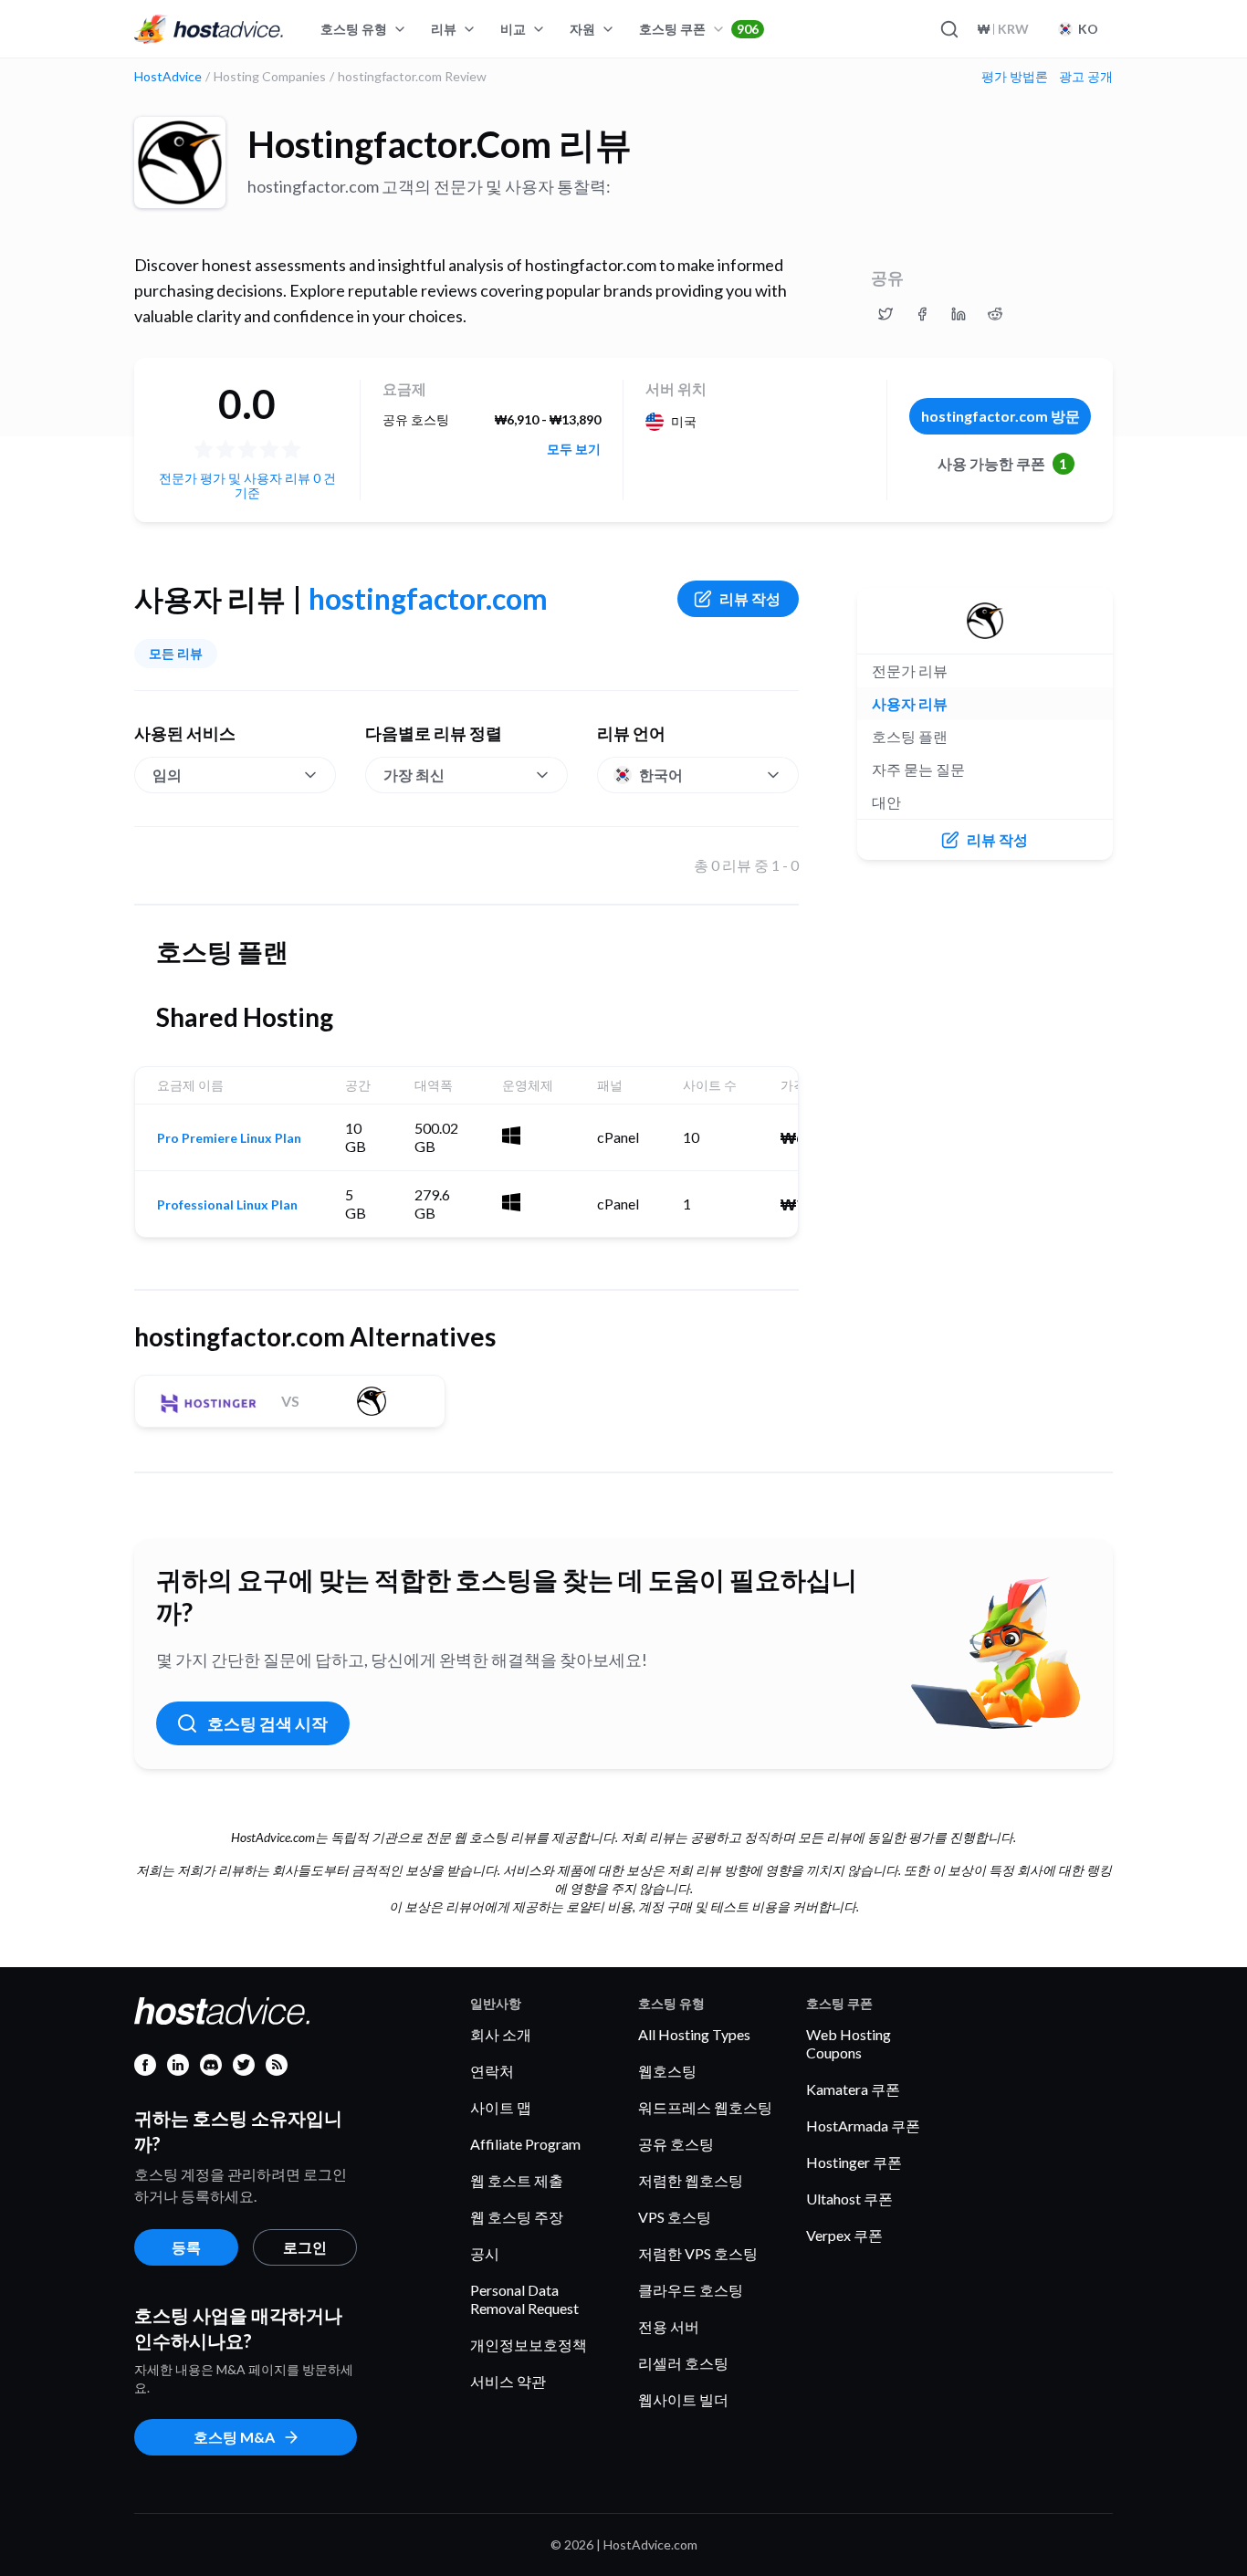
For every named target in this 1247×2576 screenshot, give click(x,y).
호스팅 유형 (354, 29)
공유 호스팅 (676, 2144)
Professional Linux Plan (227, 1205)
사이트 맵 (501, 2107)
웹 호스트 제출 (517, 2180)
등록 (186, 2247)
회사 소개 (501, 2034)
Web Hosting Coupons (849, 2043)
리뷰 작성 (750, 598)
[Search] (948, 29)
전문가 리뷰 (910, 670)
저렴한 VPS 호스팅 (698, 2253)
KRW (1003, 29)
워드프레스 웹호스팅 (705, 2107)
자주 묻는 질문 (918, 769)
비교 (513, 29)
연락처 (492, 2071)
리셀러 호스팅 (683, 2363)
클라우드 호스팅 (691, 2290)
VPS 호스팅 (675, 2217)
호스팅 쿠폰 (699, 29)
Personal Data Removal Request (524, 2299)
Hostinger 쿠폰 (854, 2162)
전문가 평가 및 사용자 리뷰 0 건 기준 (247, 485)
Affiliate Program (525, 2144)
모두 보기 (574, 449)
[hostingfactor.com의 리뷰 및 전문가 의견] (885, 314)
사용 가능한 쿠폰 (1003, 463)
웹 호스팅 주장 (517, 2217)
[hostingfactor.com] (180, 162)
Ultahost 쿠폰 (849, 2199)
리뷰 (444, 29)
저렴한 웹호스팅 (691, 2180)
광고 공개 (1086, 77)
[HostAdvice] (209, 29)
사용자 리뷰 (910, 703)
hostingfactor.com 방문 (1001, 416)
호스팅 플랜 (910, 736)
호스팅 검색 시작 (267, 1723)
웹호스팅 (667, 2071)
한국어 (661, 775)
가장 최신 (414, 775)
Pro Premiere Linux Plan (229, 1138)
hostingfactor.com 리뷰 (440, 144)
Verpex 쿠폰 (844, 2235)
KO (1088, 29)
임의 (167, 775)
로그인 (305, 2247)
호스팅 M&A (234, 2437)
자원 (582, 29)
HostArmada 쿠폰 (863, 2126)
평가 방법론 (1015, 77)
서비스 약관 (508, 2381)
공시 (485, 2253)
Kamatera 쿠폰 (853, 2089)
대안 (886, 802)
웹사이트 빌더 (683, 2399)
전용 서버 (669, 2326)
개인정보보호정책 (529, 2345)
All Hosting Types (694, 2034)
